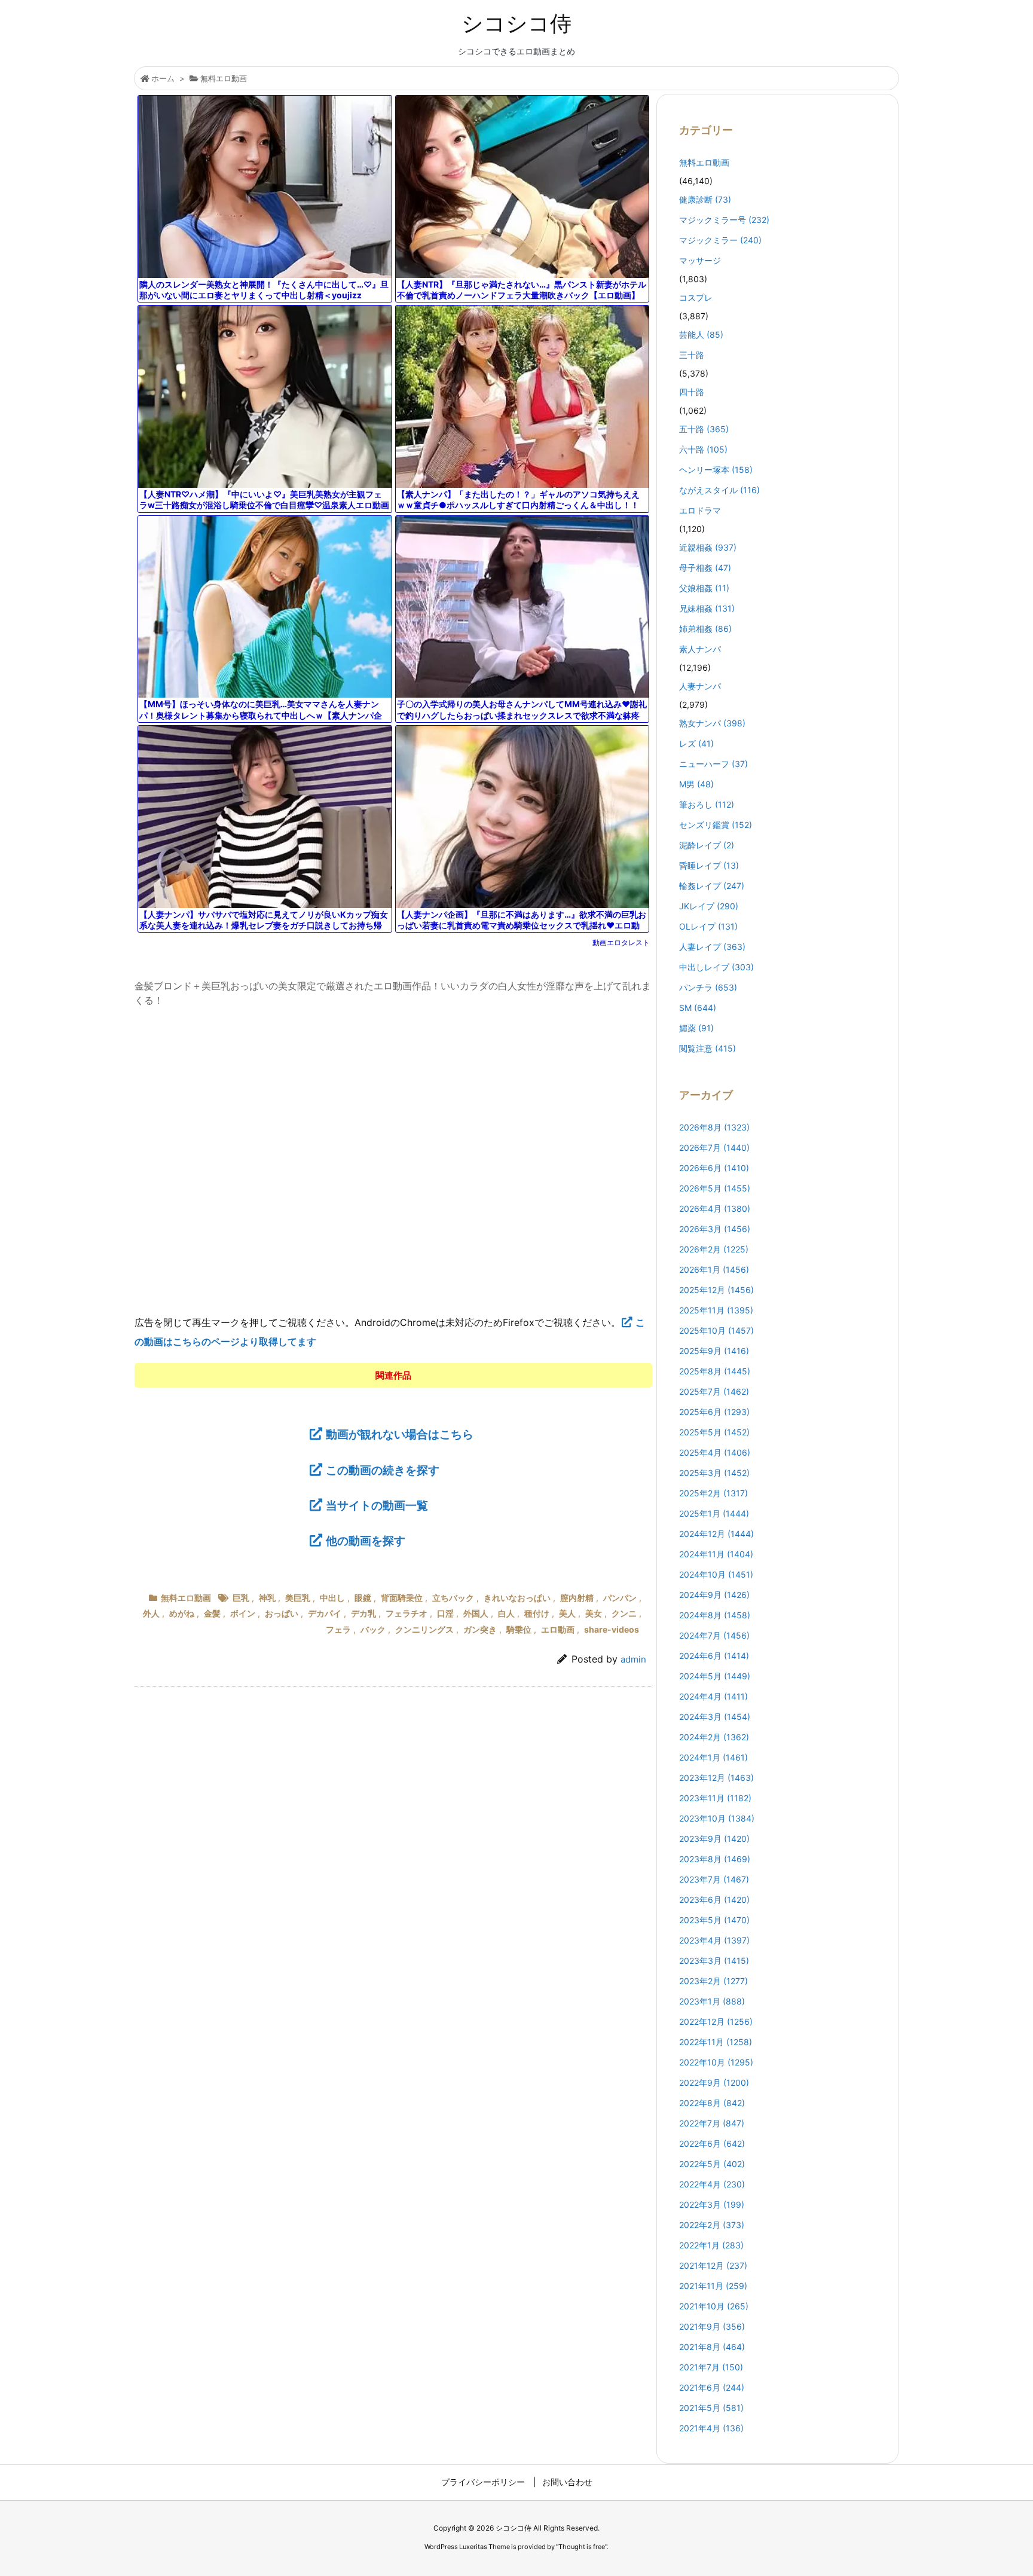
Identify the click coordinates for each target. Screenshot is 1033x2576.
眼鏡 (363, 1598)
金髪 (212, 1613)
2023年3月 (714, 1961)
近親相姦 (708, 547)
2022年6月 (712, 2143)
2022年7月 (712, 2123)
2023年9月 (714, 1839)
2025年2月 (713, 1493)
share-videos (612, 1629)
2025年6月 (714, 1412)
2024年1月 (713, 1757)
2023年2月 (713, 1981)
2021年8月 (712, 2347)
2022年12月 (716, 2022)
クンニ (624, 1613)
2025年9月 (714, 1351)
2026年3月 (715, 1229)
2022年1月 (711, 2245)
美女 (594, 1613)
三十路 (692, 355)
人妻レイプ (712, 947)
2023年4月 (714, 1940)
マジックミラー (720, 240)
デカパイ (325, 1613)
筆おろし (707, 804)
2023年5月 (714, 1920)
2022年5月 (712, 2164)
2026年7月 (714, 1148)
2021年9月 (712, 2326)
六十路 (703, 449)
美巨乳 (298, 1598)
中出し (332, 1598)
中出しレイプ (716, 967)
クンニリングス (424, 1629)
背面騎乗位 (402, 1598)
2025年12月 (716, 1290)
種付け (537, 1613)
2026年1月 (714, 1269)
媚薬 (696, 1028)
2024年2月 (714, 1737)
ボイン (243, 1613)
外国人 (476, 1613)
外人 (151, 1613)
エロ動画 (558, 1629)
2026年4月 (715, 1208)
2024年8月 (715, 1615)
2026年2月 (714, 1249)
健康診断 (705, 199)
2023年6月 (714, 1900)
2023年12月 (716, 1778)
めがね (182, 1613)
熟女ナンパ (712, 723)
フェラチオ (407, 1613)
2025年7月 (714, 1391)
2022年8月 (712, 2103)
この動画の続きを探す (383, 1470)
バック (373, 1629)
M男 (696, 784)
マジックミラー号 (724, 220)
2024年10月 (716, 1574)
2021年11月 (713, 2286)
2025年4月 (715, 1452)
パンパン (620, 1598)
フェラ (338, 1629)
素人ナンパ (700, 649)
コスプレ (696, 297)
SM (698, 1008)
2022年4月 (712, 2184)
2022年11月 (716, 2042)
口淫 (445, 1613)
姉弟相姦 (705, 629)
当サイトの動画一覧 (377, 1505)
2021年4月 (711, 2428)
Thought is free (582, 2547)
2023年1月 (712, 2001)
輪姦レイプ (712, 886)
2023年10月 (717, 1818)
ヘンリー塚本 (716, 470)
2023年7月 (714, 1879)
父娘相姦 (704, 588)
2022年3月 (712, 2204)
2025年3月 (714, 1473)
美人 (567, 1613)
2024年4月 (713, 1696)
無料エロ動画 (224, 78)
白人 (506, 1613)
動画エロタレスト (621, 942)
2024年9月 (714, 1595)
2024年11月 (716, 1554)
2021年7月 (711, 2367)
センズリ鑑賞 (716, 825)
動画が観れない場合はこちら (400, 1434)
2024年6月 (714, 1656)
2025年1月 (714, 1513)
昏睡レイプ (709, 865)
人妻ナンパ (700, 686)
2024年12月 (716, 1534)
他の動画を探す (366, 1541)
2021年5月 (711, 2408)
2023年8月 (715, 1859)
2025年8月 (715, 1371)
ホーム (163, 78)
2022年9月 (714, 2083)
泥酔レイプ (707, 845)
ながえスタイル (719, 490)
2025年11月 (716, 1310)
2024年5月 (715, 1676)
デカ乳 (363, 1613)
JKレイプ (709, 906)
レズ (696, 743)
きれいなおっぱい (517, 1598)
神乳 (267, 1598)
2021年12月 (713, 2265)
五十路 (704, 429)
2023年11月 (715, 1798)
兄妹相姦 (707, 608)
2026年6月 (714, 1168)
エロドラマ (700, 510)
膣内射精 (577, 1598)
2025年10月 (716, 1330)
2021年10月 (714, 2306)
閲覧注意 (707, 1048)
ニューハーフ (713, 764)
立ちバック (453, 1598)
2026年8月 (714, 1127)
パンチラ (708, 987)
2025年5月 (714, 1432)
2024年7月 (714, 1635)
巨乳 (241, 1598)
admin (633, 1659)
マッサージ (700, 260)
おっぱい (282, 1613)
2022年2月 (712, 2225)
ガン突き (480, 1629)
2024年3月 (715, 1717)
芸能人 (701, 334)
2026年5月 (715, 1188)
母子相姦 (705, 568)
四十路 (692, 392)
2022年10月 (716, 2062)
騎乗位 (519, 1629)
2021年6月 (712, 2387)
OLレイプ (708, 926)
